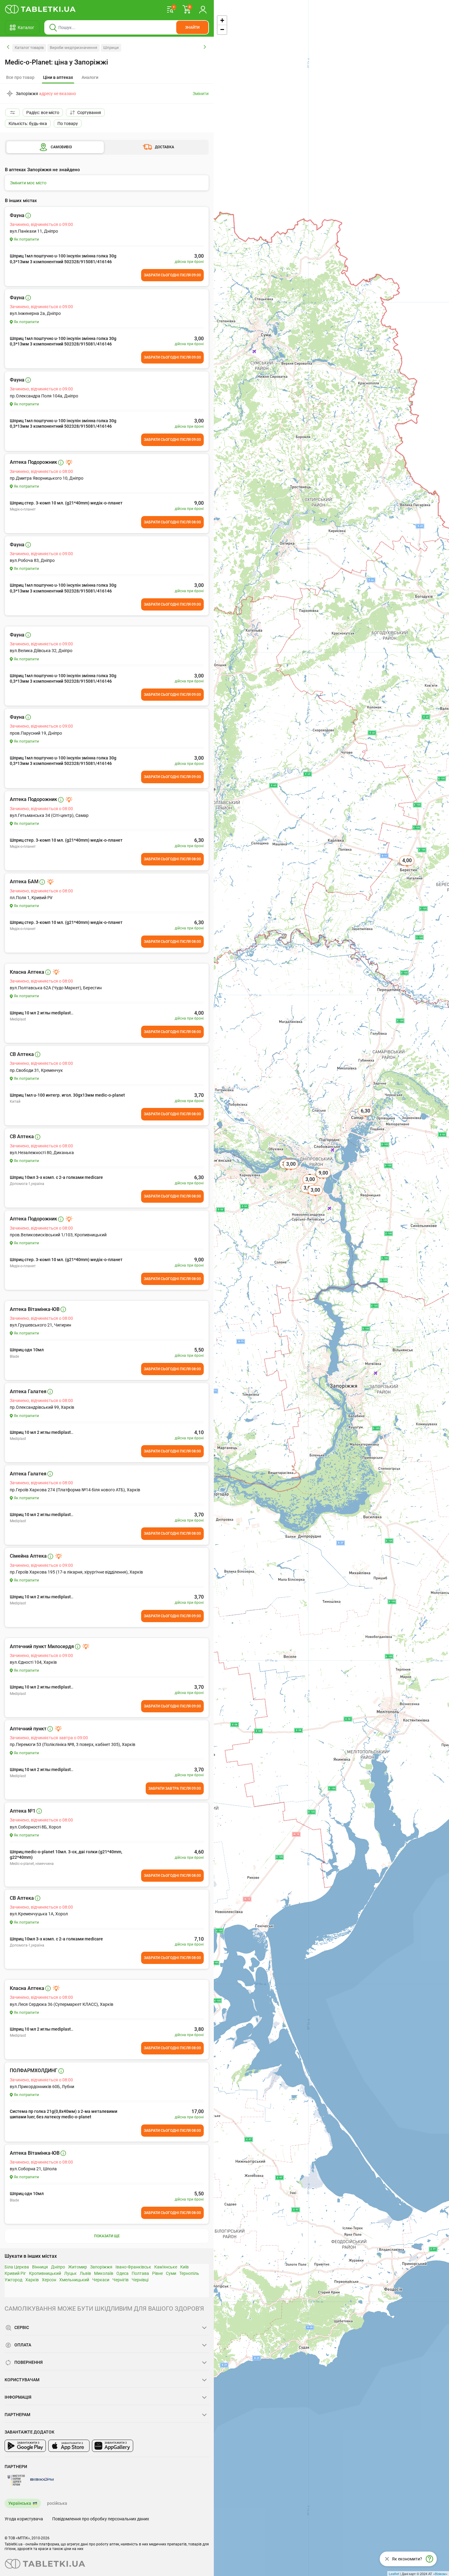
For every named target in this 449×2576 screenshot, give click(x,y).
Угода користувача (24, 2519)
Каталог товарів (29, 48)
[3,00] (291, 1171)
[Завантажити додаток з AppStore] (69, 2446)
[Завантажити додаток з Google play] (25, 2446)
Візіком (440, 2574)
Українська (20, 2503)
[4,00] (407, 867)
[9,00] (324, 1180)
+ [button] (222, 20)
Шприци (111, 48)
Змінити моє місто (28, 183)
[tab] (58, 78)
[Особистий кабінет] (203, 9)
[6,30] (366, 1118)
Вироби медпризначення (73, 48)
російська (57, 2503)
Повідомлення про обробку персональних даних (101, 2519)
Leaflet (394, 2574)
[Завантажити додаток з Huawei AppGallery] (113, 2446)
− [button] (222, 30)
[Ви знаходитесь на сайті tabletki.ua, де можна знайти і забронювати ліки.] (40, 9)
